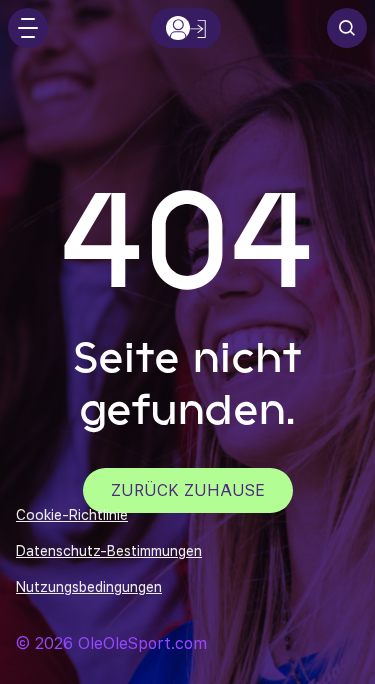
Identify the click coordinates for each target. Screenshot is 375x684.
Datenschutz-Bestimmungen (109, 551)
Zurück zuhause (188, 490)
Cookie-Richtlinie (72, 515)
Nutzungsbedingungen (89, 587)
